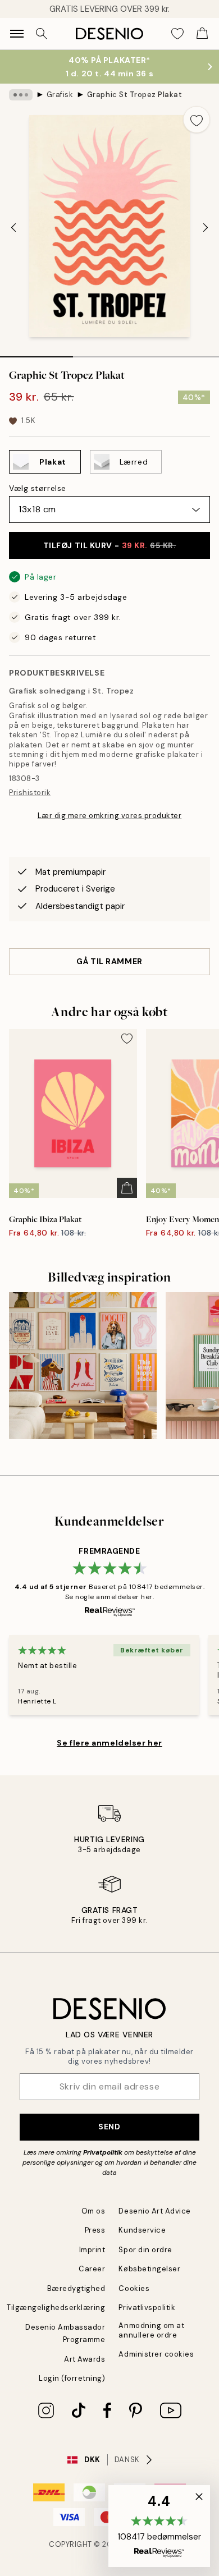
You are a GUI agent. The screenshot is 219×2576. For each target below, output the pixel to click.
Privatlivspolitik (147, 2308)
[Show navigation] (17, 34)
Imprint (92, 2250)
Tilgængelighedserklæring (56, 2308)
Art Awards (85, 2359)
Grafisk (60, 95)
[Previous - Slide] (13, 227)
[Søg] (42, 34)
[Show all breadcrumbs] (21, 95)
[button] (159, 2526)
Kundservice (142, 2230)
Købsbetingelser (149, 2269)
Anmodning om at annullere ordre (151, 2330)
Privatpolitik (103, 2152)
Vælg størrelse (38, 488)
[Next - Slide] (206, 227)
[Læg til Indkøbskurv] (127, 1188)
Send (109, 2127)
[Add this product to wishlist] (197, 120)
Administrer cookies (156, 2354)
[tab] (36, 353)
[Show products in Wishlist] (177, 34)
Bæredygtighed (76, 2288)
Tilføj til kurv (110, 545)
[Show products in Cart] (202, 34)
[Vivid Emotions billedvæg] (83, 1366)
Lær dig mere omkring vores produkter (110, 816)
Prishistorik (30, 793)
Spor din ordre (145, 2250)
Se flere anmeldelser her (109, 1743)
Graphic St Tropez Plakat (134, 95)
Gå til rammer (109, 961)
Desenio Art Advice (154, 2211)
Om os (93, 2211)
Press (95, 2230)
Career (92, 2269)
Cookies (134, 2288)
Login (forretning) (72, 2378)
